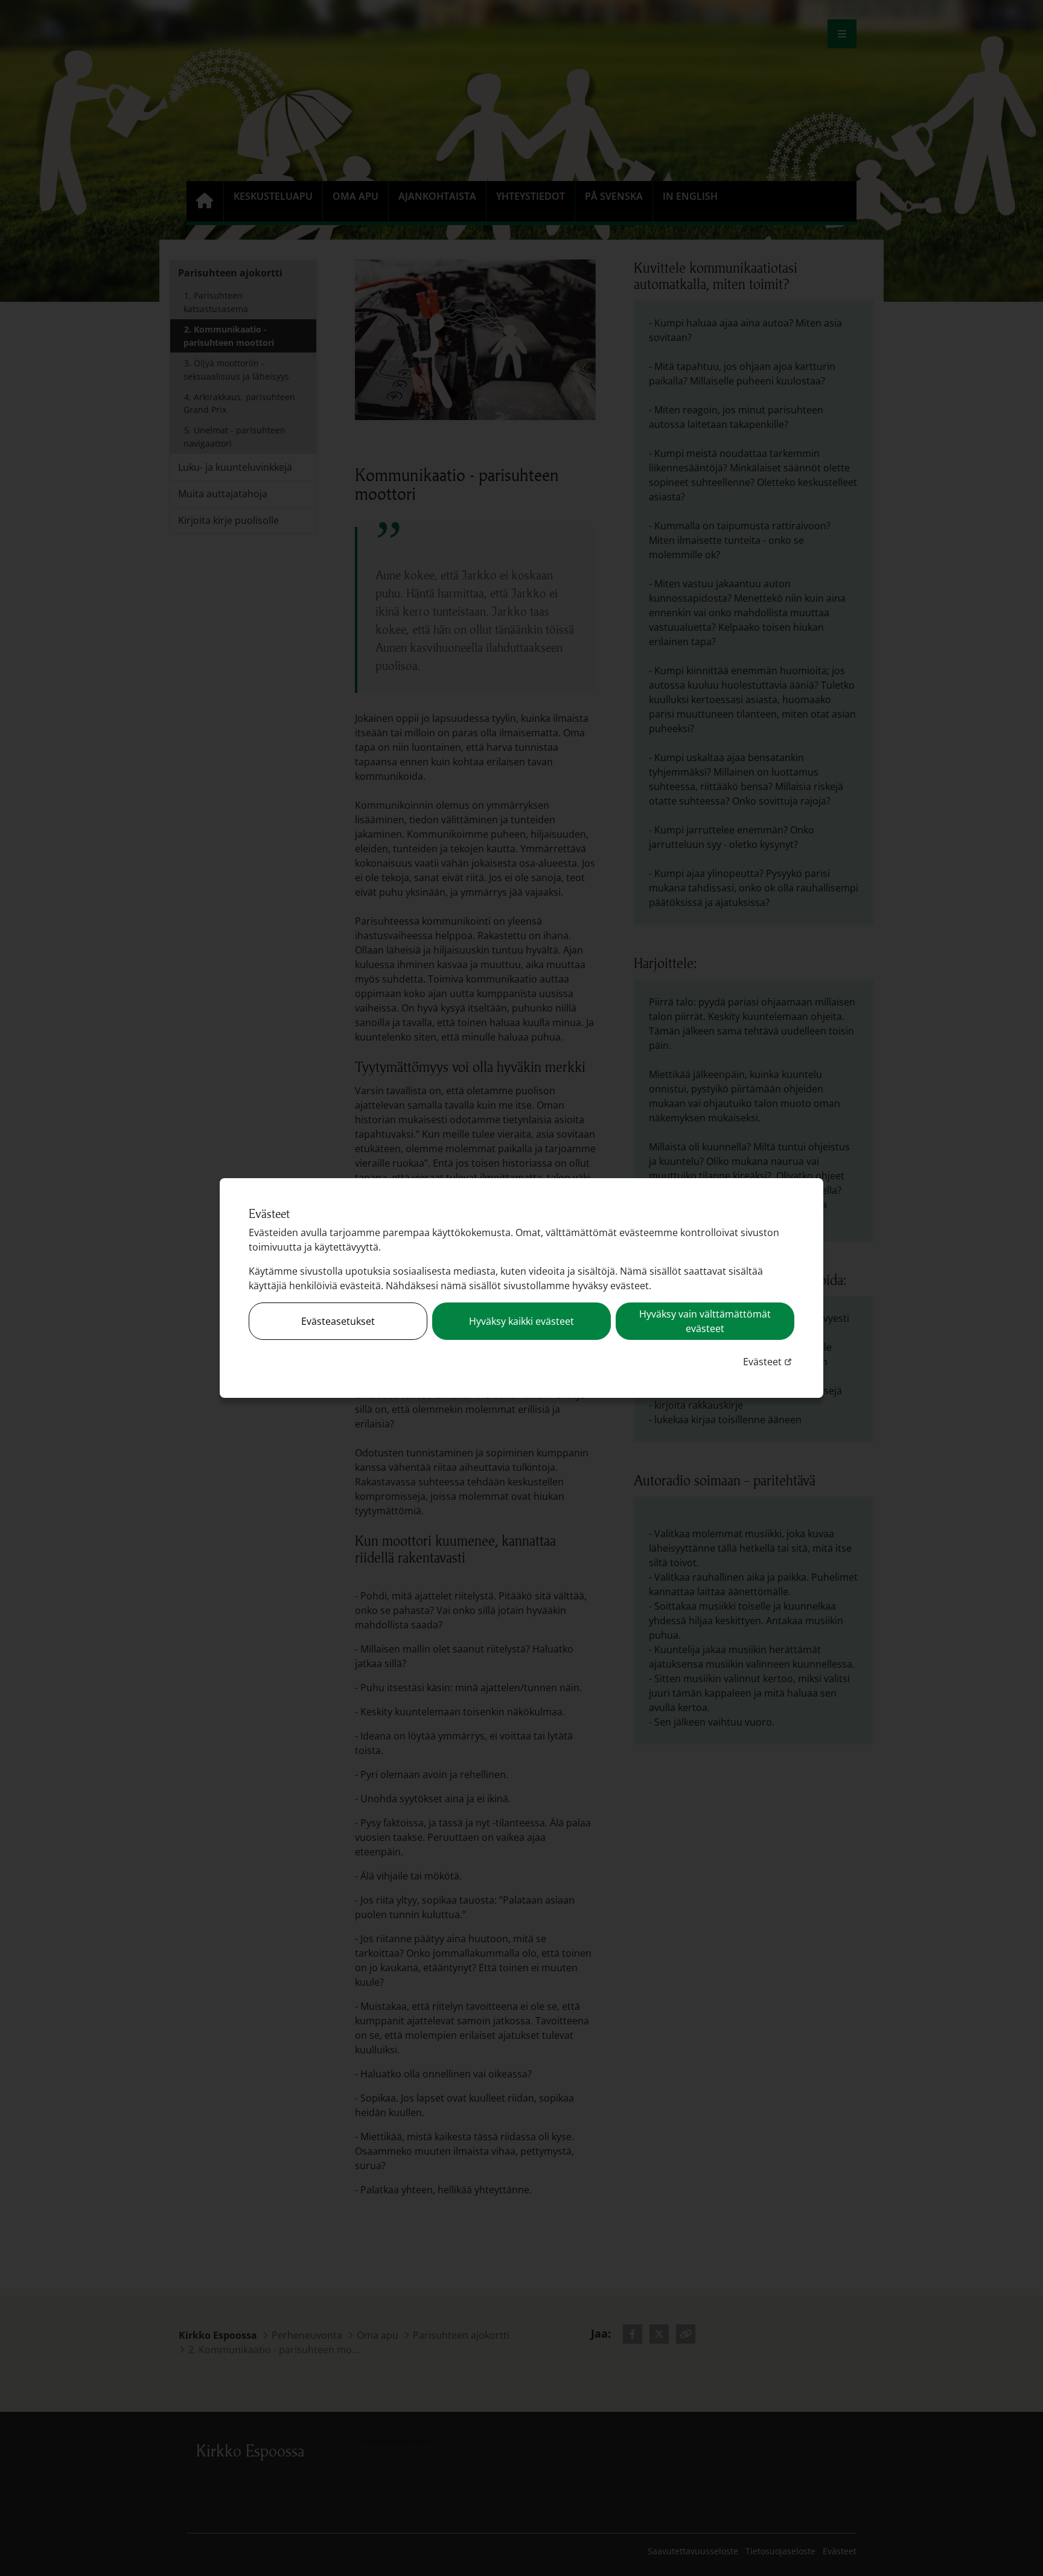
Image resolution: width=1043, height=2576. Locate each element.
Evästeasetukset (338, 1321)
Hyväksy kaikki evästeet (521, 1321)
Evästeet (769, 1361)
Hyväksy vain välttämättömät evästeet (705, 1321)
